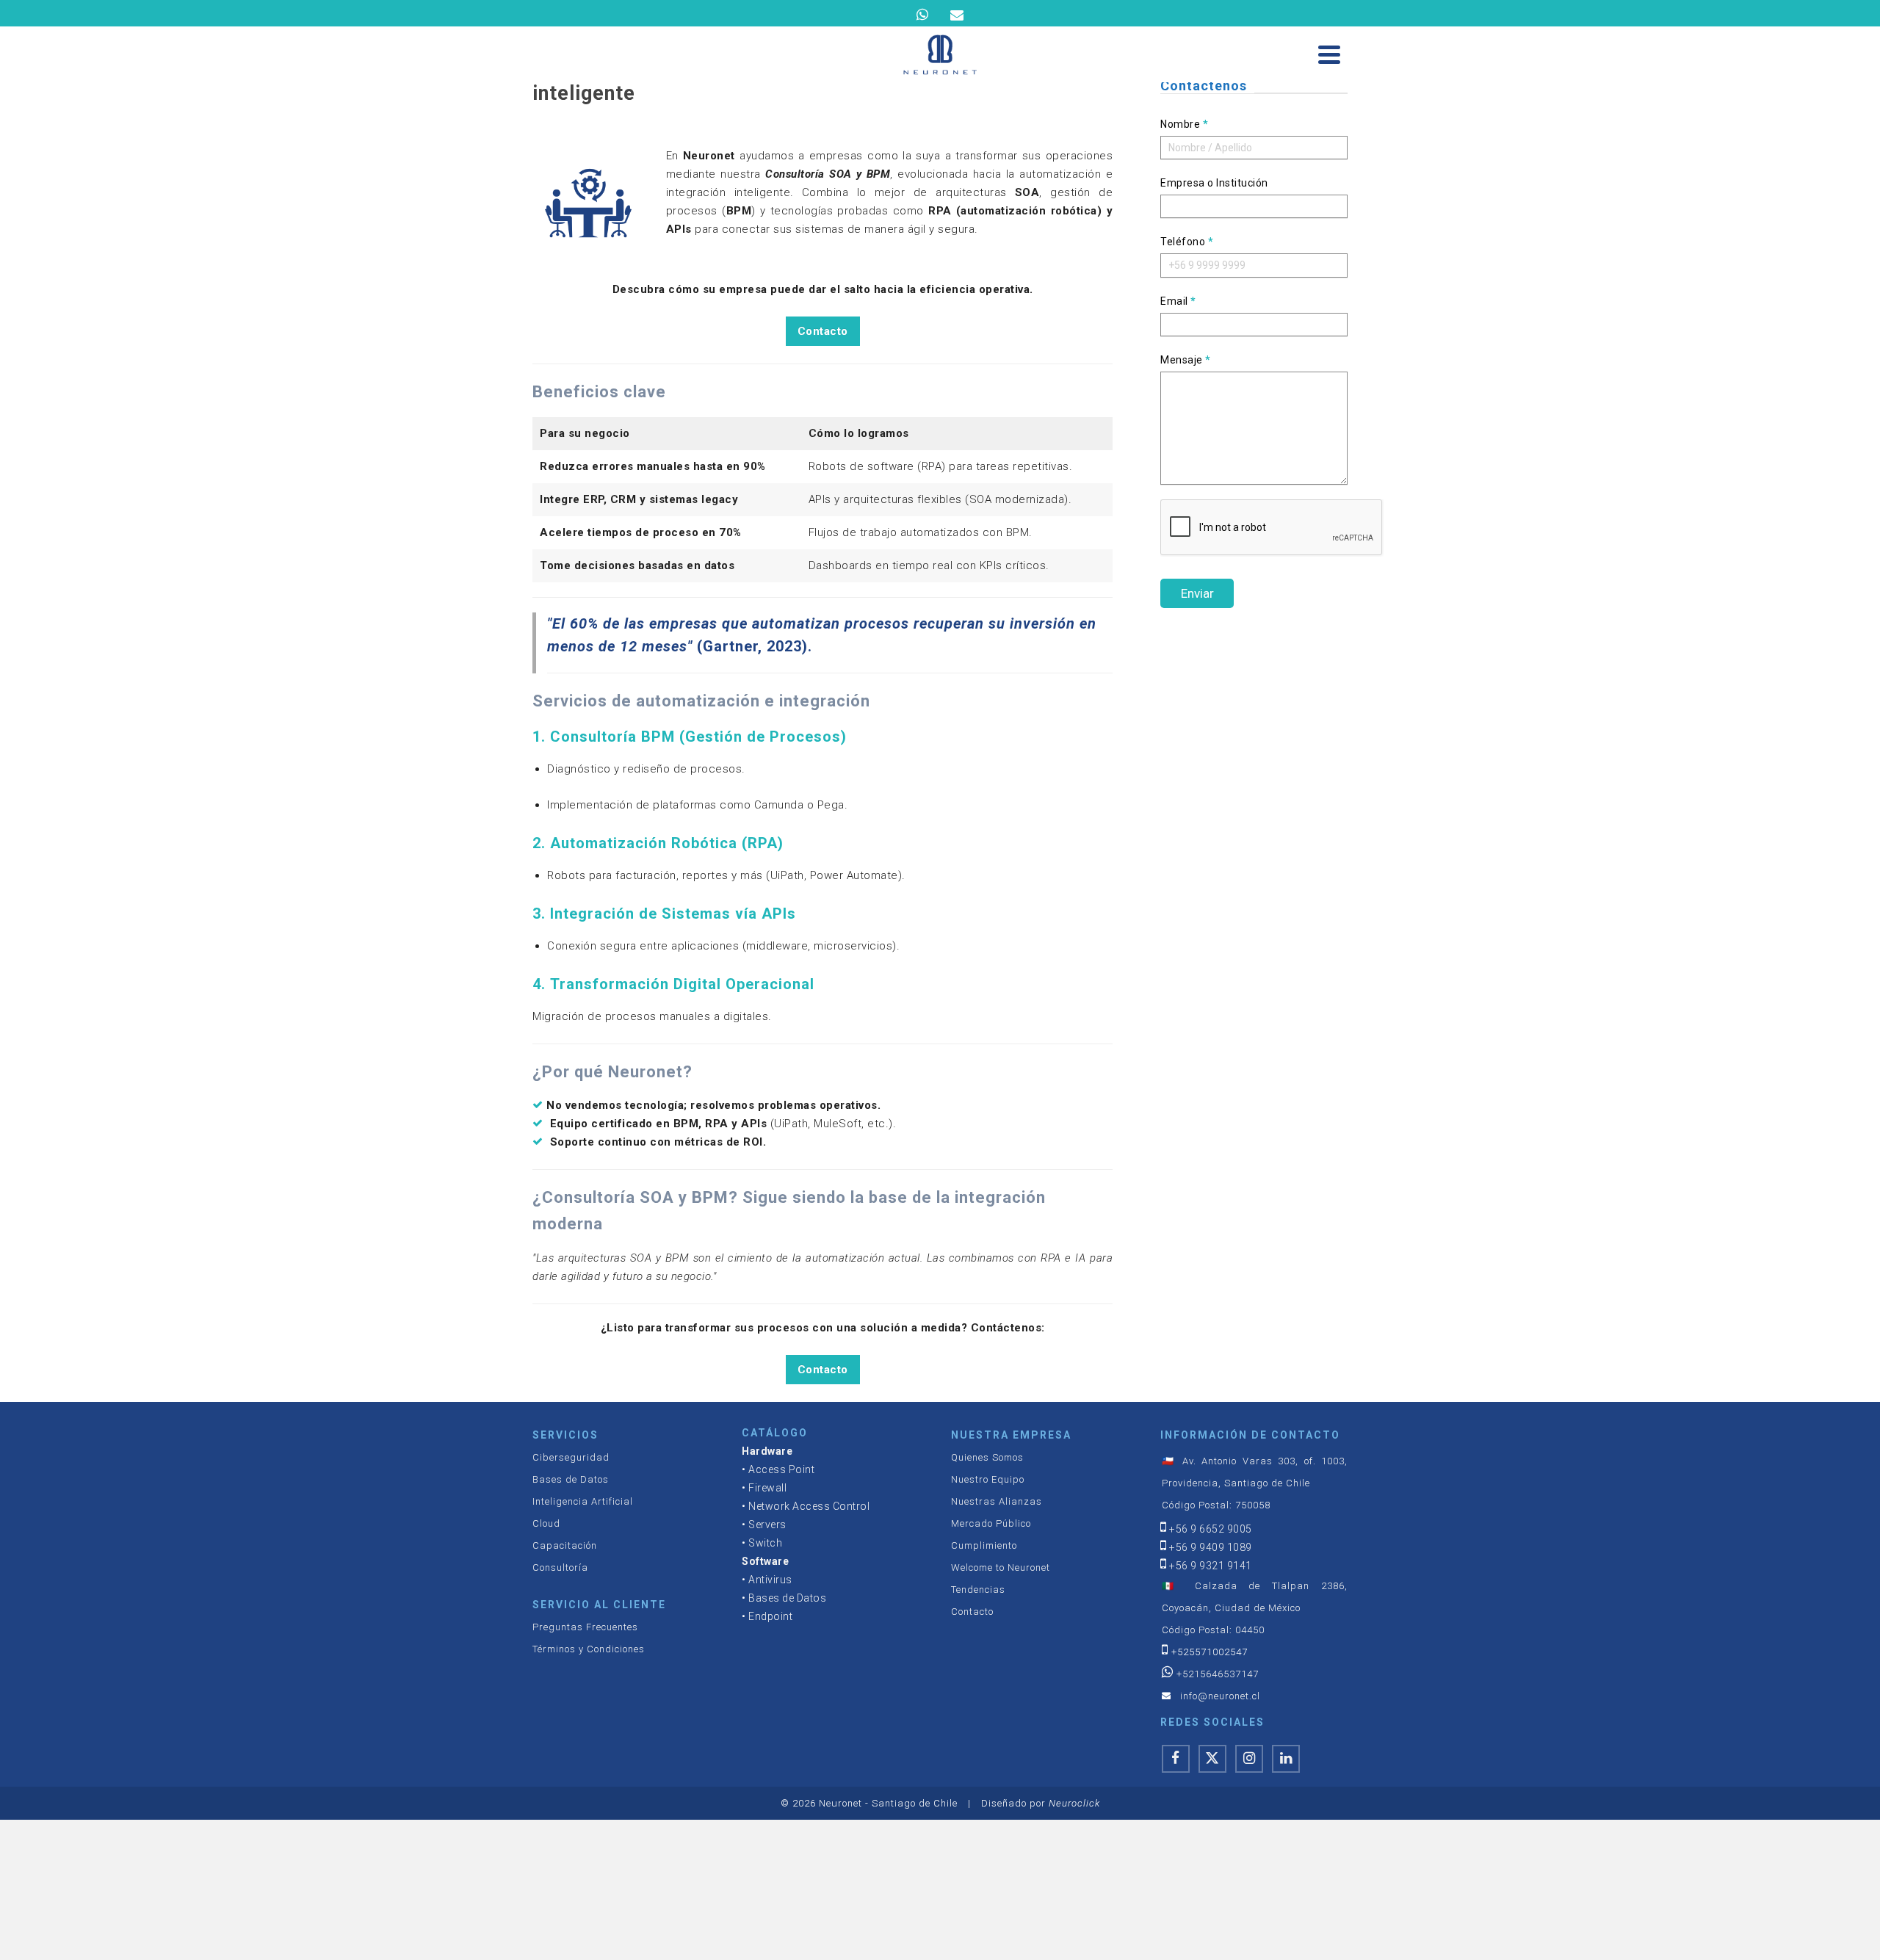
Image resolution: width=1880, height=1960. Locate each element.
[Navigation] (1329, 54)
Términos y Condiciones (589, 1649)
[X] (1212, 1759)
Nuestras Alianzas (997, 1501)
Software (765, 1561)
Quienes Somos (987, 1457)
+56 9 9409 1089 (1211, 1547)
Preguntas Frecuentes (585, 1627)
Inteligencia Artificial (583, 1501)
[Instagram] (1249, 1759)
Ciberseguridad (571, 1457)
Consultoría (560, 1567)
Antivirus (770, 1580)
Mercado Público (991, 1523)
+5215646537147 (1218, 1674)
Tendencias (978, 1590)
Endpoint (770, 1616)
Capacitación (565, 1545)
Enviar (1197, 593)
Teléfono (1187, 242)
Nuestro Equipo (988, 1479)
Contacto (823, 331)
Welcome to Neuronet (1001, 1567)
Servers (767, 1525)
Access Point (781, 1469)
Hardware (767, 1451)
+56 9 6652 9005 (1211, 1529)
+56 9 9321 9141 (1211, 1566)
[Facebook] (1176, 1759)
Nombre (1184, 124)
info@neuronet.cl (1220, 1696)
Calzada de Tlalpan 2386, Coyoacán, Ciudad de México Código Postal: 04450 (1255, 1608)
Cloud (546, 1523)
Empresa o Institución (1214, 183)
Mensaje (1186, 360)
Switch (765, 1543)
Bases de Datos (571, 1479)
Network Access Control (809, 1506)
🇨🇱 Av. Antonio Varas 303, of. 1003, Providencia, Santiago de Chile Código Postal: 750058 (1255, 1483)
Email (1178, 301)
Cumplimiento (984, 1545)
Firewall (767, 1488)
